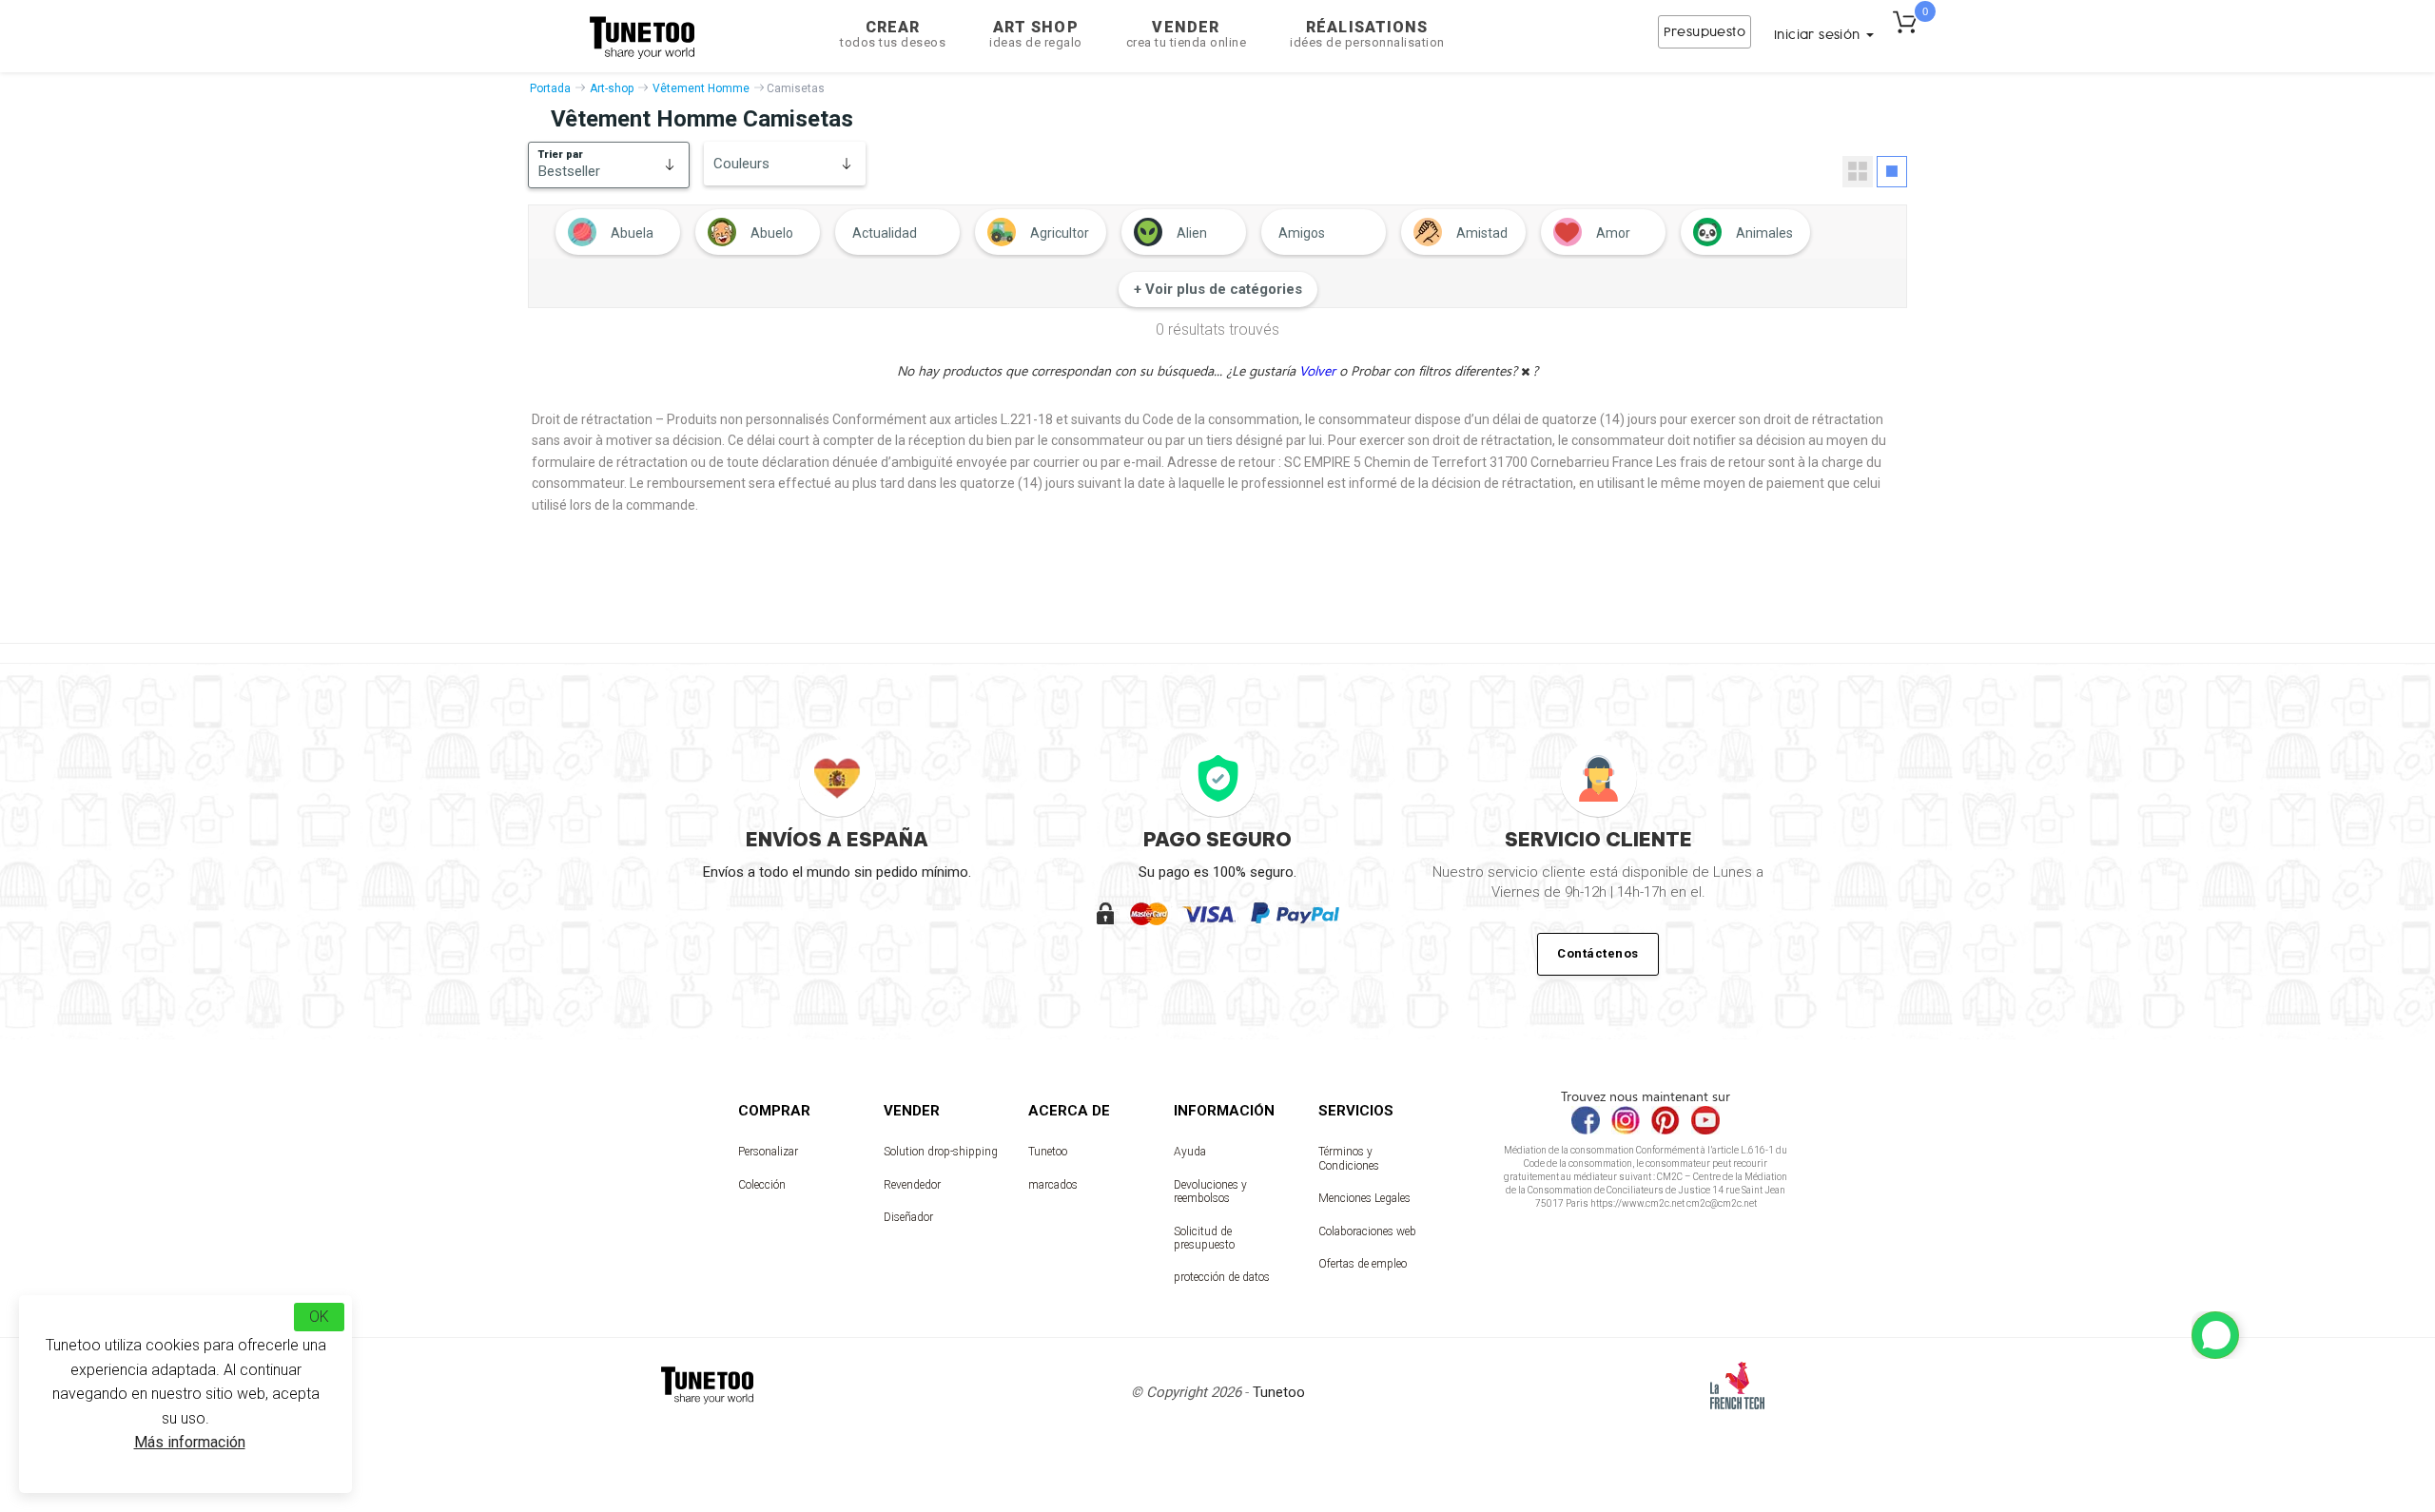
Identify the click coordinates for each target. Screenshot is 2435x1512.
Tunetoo (1048, 1152)
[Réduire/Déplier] (2215, 1335)
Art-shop (612, 88)
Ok (319, 1317)
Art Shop (1036, 34)
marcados (1053, 1185)
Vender (1187, 34)
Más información (190, 1442)
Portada (550, 88)
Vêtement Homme (701, 88)
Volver (1319, 370)
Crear (893, 34)
